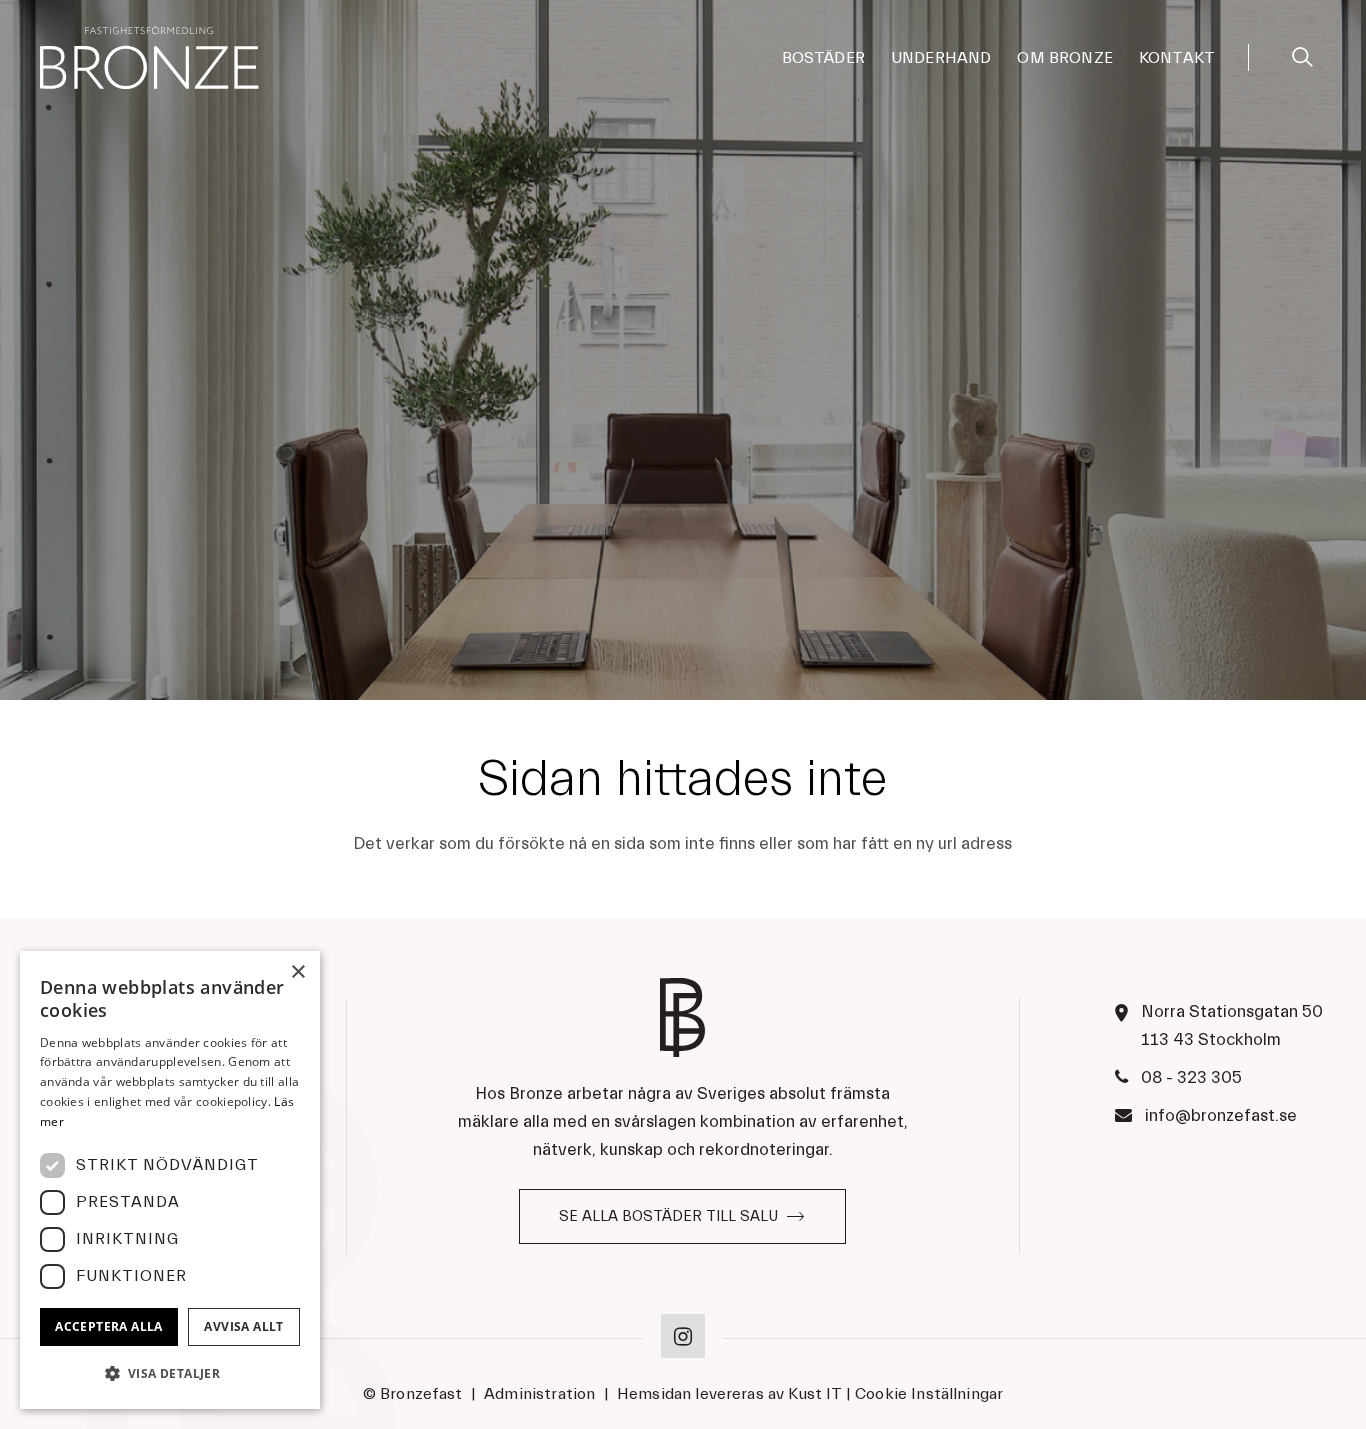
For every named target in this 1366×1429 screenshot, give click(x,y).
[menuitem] (823, 58)
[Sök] (1302, 54)
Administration (539, 1394)
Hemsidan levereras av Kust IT (729, 1394)
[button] (170, 1374)
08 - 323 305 (1191, 1077)
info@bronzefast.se (1221, 1115)
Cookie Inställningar (929, 1394)
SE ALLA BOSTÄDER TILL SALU (668, 1216)
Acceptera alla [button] (109, 1326)
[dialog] (170, 1180)
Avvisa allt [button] (243, 1326)
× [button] (297, 972)
